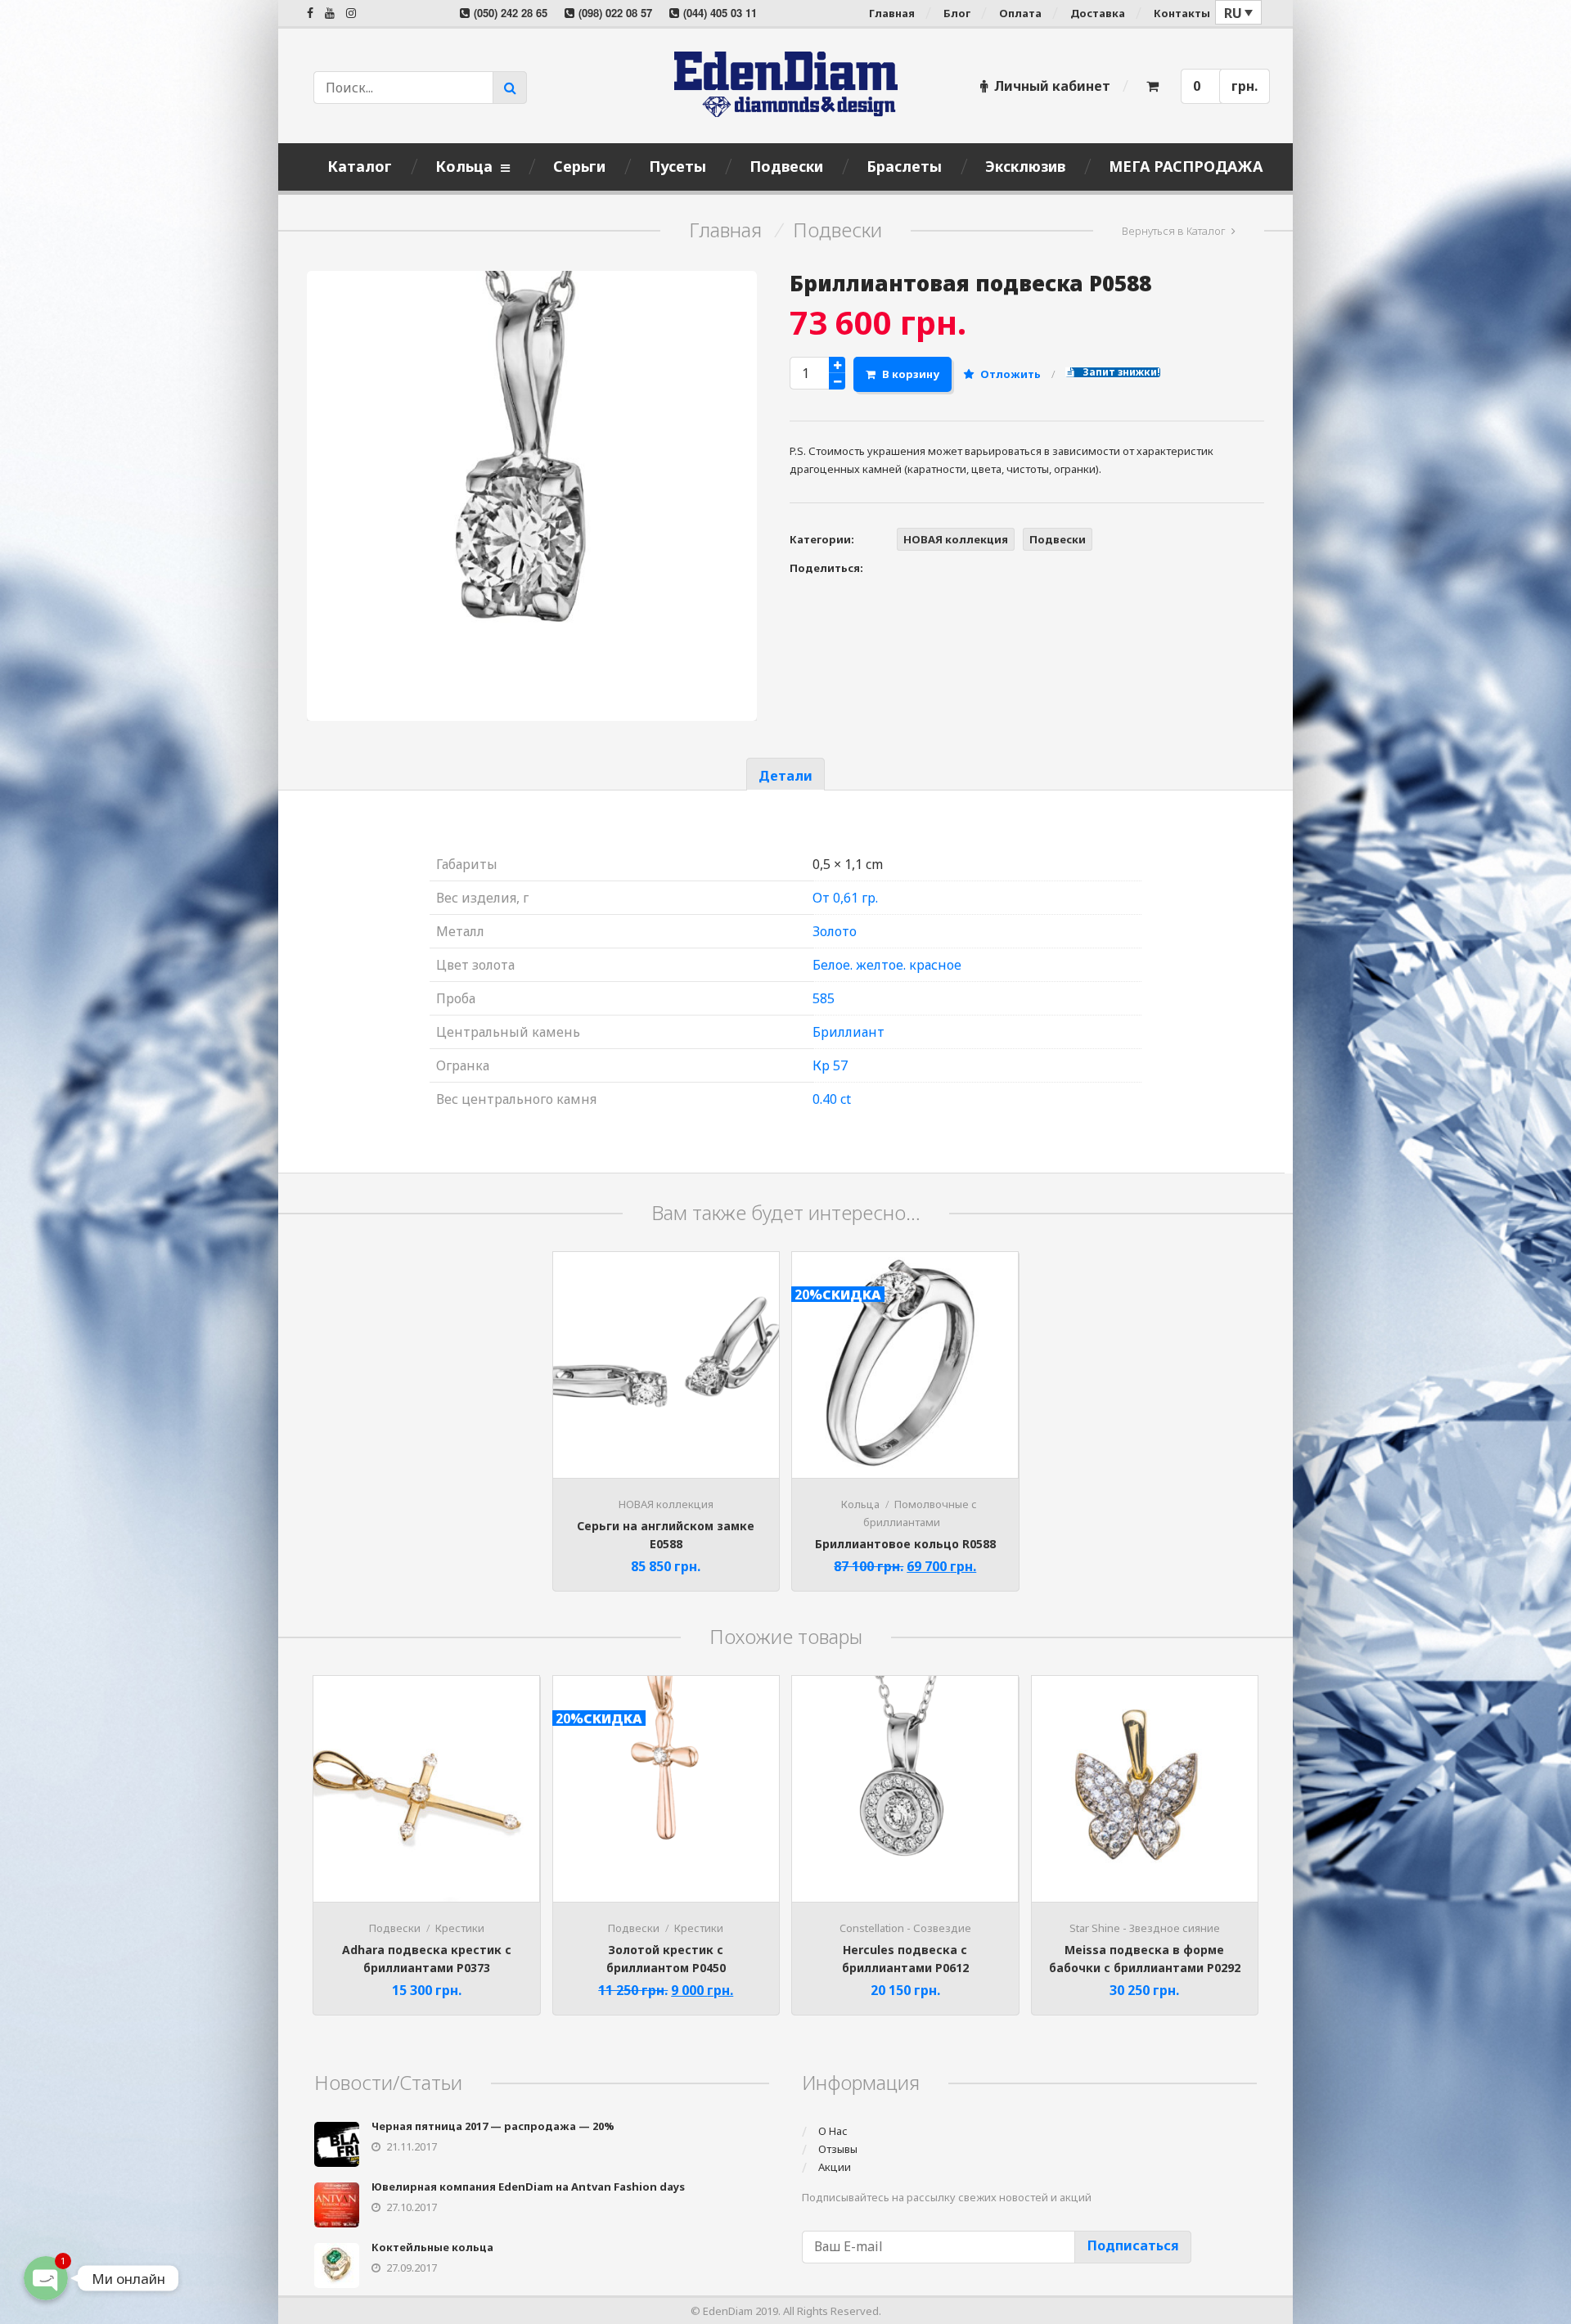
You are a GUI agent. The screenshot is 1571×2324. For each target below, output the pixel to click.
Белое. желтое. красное (887, 965)
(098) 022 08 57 (615, 13)
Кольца (860, 1504)
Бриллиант (849, 1032)
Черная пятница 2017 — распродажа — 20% (493, 2126)
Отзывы (838, 2149)
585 (824, 998)
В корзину (911, 374)
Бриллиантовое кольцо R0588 (905, 1544)
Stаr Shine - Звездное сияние (1145, 1928)
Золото (835, 931)
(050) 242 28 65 (511, 13)
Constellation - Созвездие (905, 1928)
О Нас (833, 2131)
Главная (892, 13)
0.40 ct (832, 1099)
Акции (835, 2167)
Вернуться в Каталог (1174, 231)
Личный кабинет (1052, 86)
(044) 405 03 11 (720, 13)
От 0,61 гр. (845, 898)
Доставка (1098, 13)
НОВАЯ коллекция (956, 539)
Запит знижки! (1120, 372)
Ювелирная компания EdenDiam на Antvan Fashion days (528, 2187)
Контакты (1182, 13)
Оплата (1020, 13)
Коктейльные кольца (432, 2247)
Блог (957, 13)
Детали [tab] (785, 776)
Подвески (837, 230)
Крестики (460, 1928)
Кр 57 (830, 1065)
